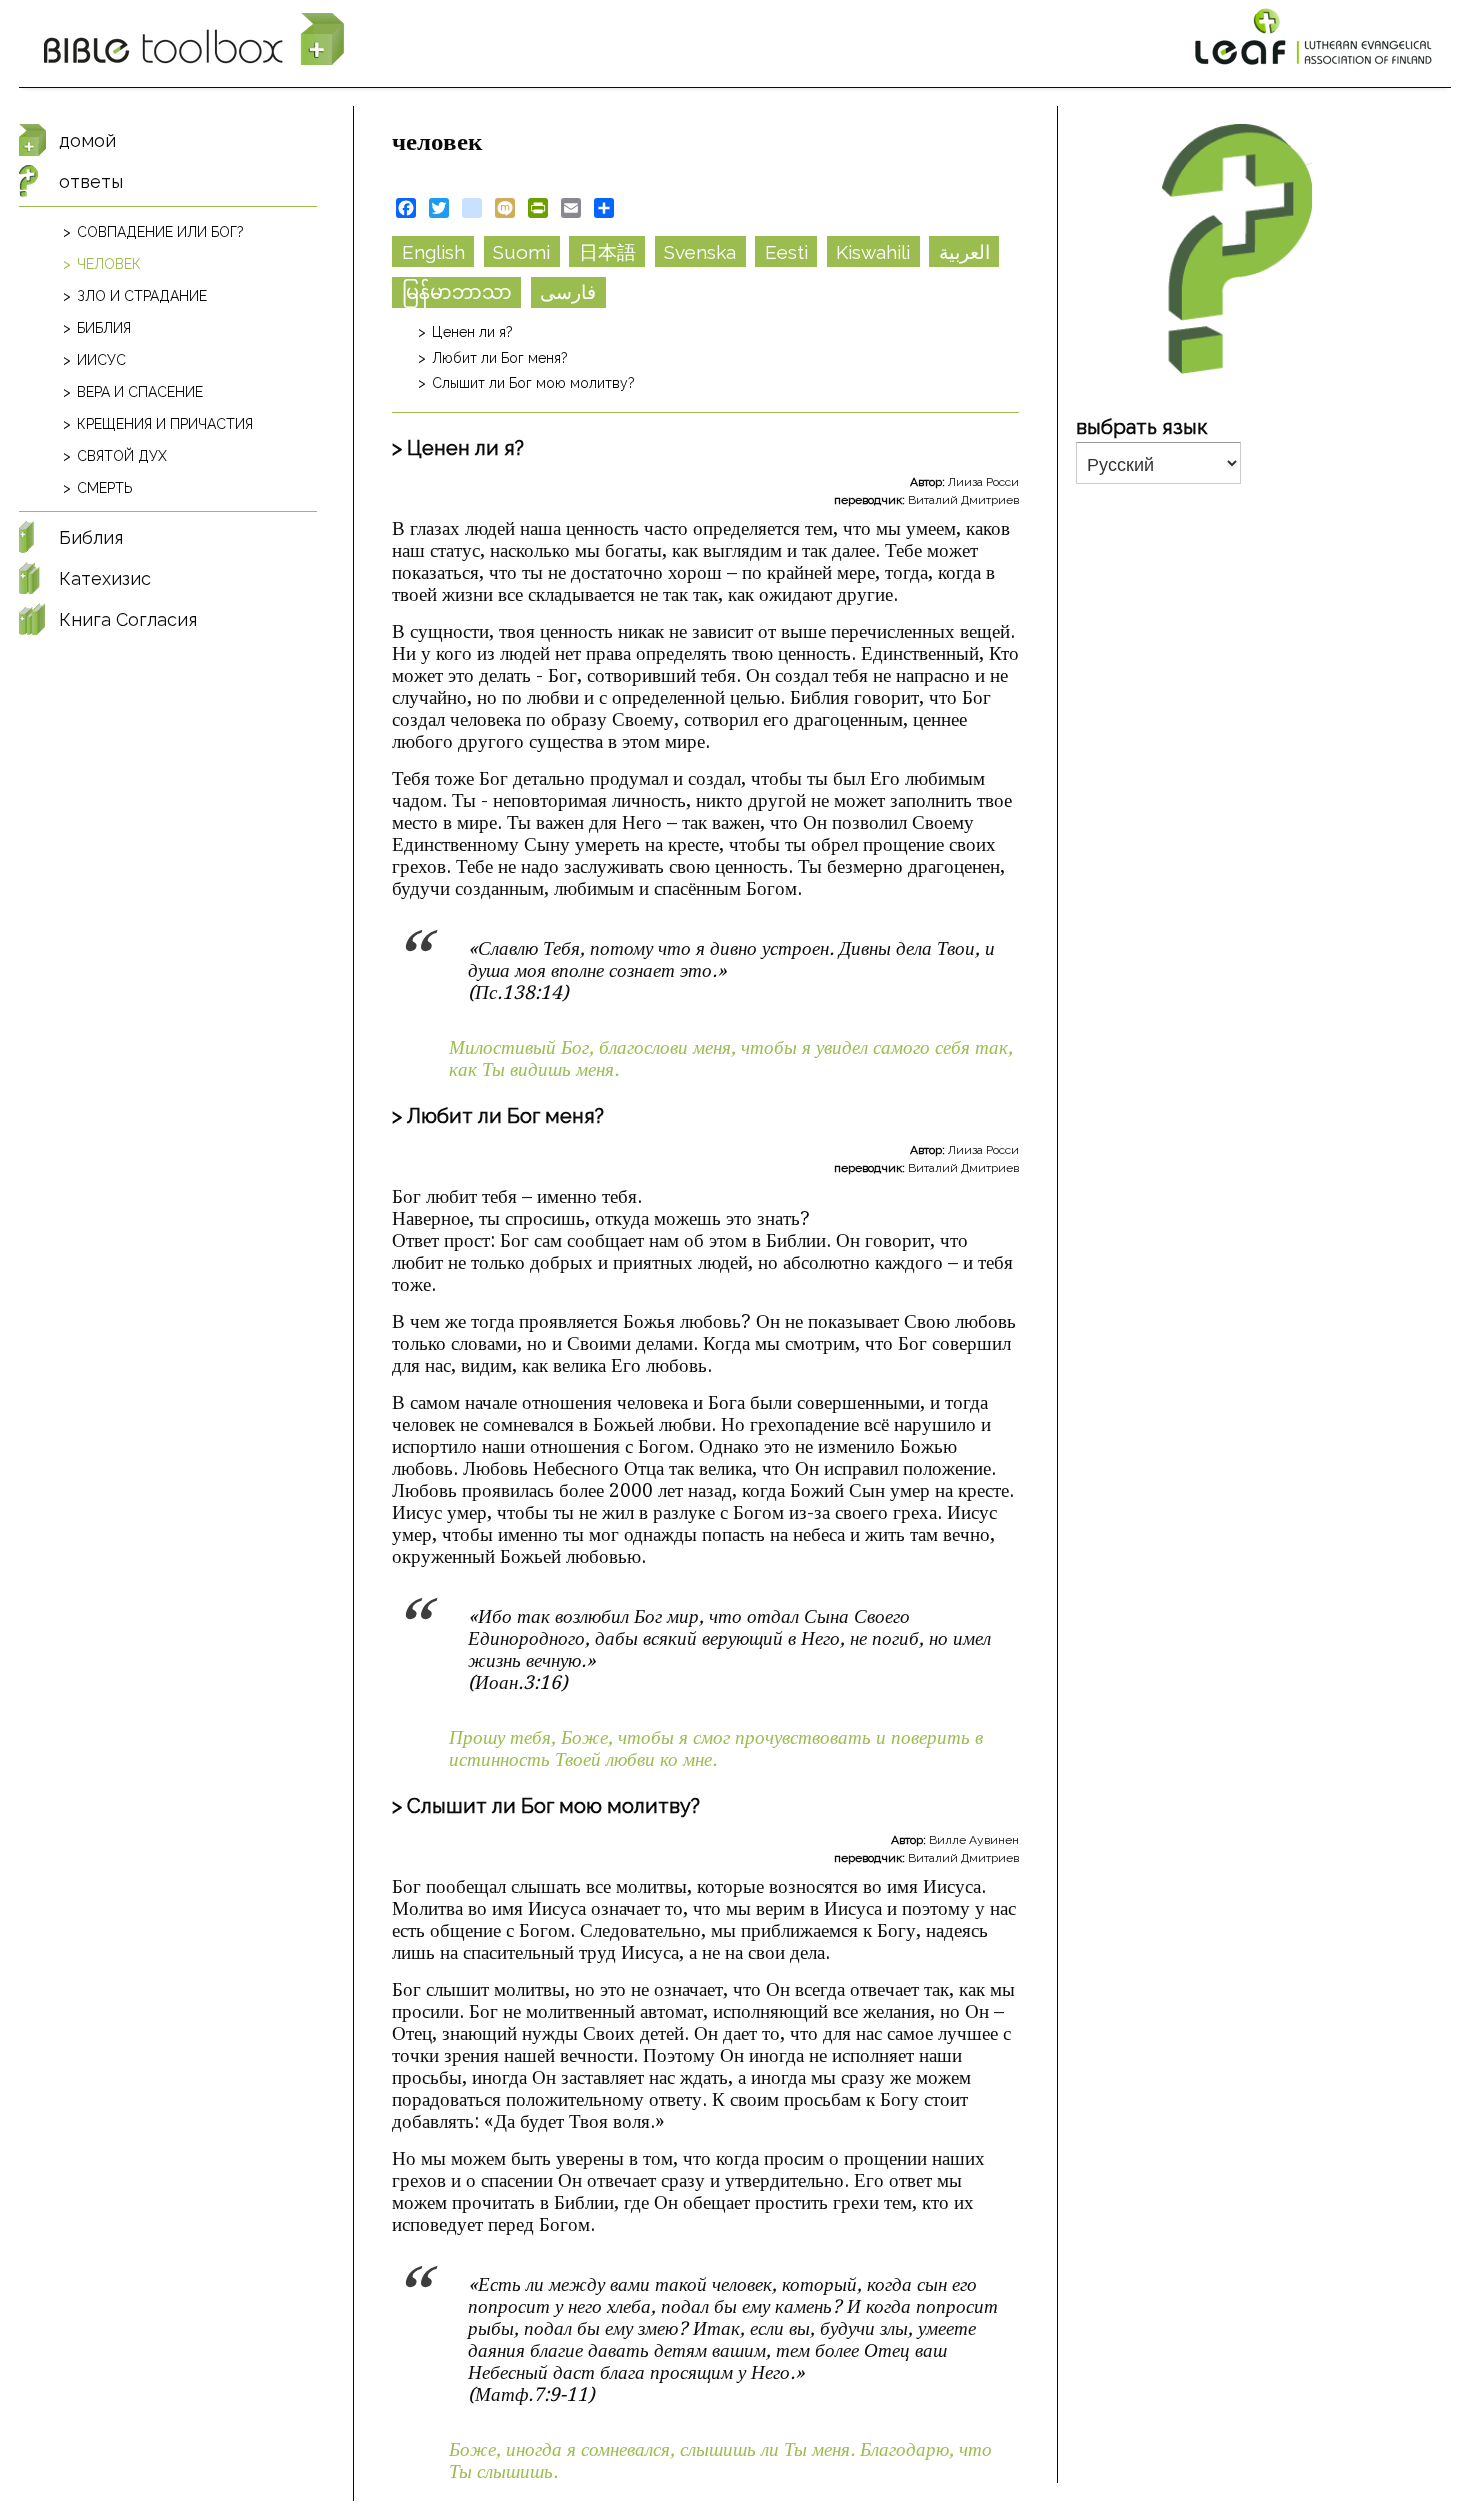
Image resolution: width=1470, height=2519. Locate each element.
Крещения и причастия (165, 424)
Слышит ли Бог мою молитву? (533, 383)
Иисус (101, 360)
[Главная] (194, 40)
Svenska (700, 252)
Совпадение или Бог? (160, 232)
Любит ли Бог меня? (500, 358)
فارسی (568, 292)
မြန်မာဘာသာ (457, 292)
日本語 (607, 252)
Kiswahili (873, 252)
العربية (964, 252)
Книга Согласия (128, 619)
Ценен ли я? (472, 332)
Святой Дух (122, 456)
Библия (104, 328)
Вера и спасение (140, 392)
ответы (91, 181)
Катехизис (105, 578)
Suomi (521, 252)
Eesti (786, 252)
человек (109, 264)
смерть (105, 488)
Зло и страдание (142, 296)
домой (87, 140)
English (433, 252)
